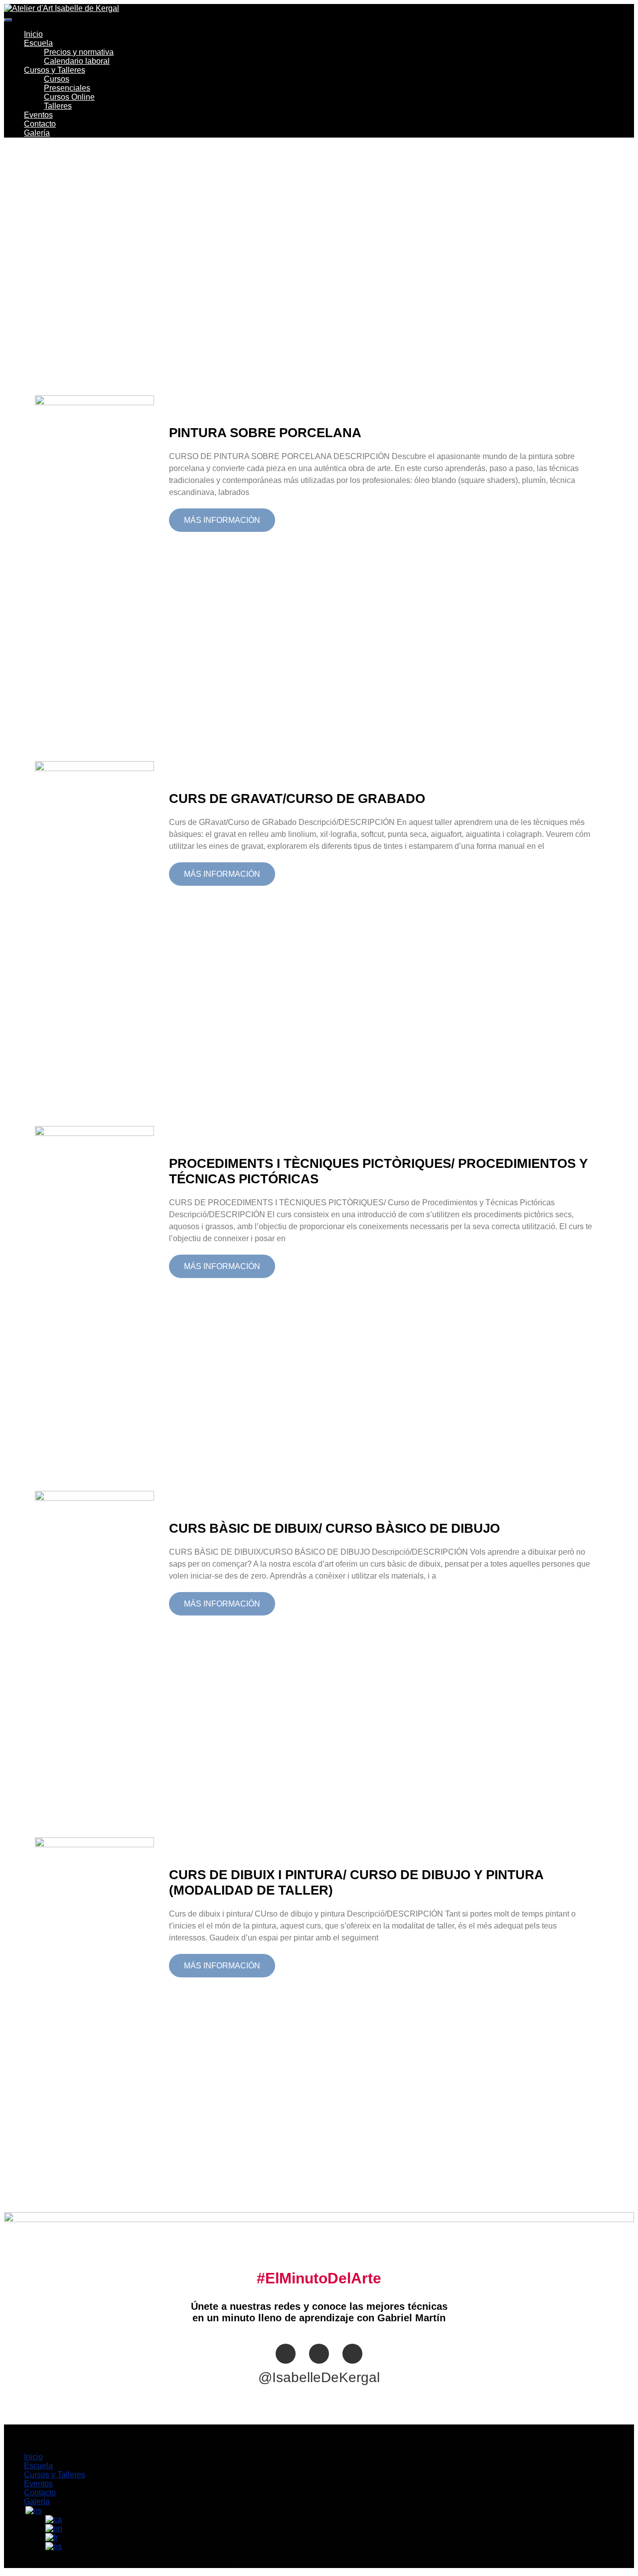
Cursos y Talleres (55, 70)
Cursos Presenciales (67, 83)
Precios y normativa (79, 52)
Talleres (58, 106)
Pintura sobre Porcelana (265, 433)
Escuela (38, 43)
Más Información (222, 520)
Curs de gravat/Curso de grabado (297, 799)
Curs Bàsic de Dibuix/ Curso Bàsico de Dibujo (334, 1528)
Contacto (40, 124)
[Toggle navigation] (8, 20)
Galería (37, 133)
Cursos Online (69, 97)
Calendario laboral (77, 61)
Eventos (38, 115)
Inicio (33, 34)
